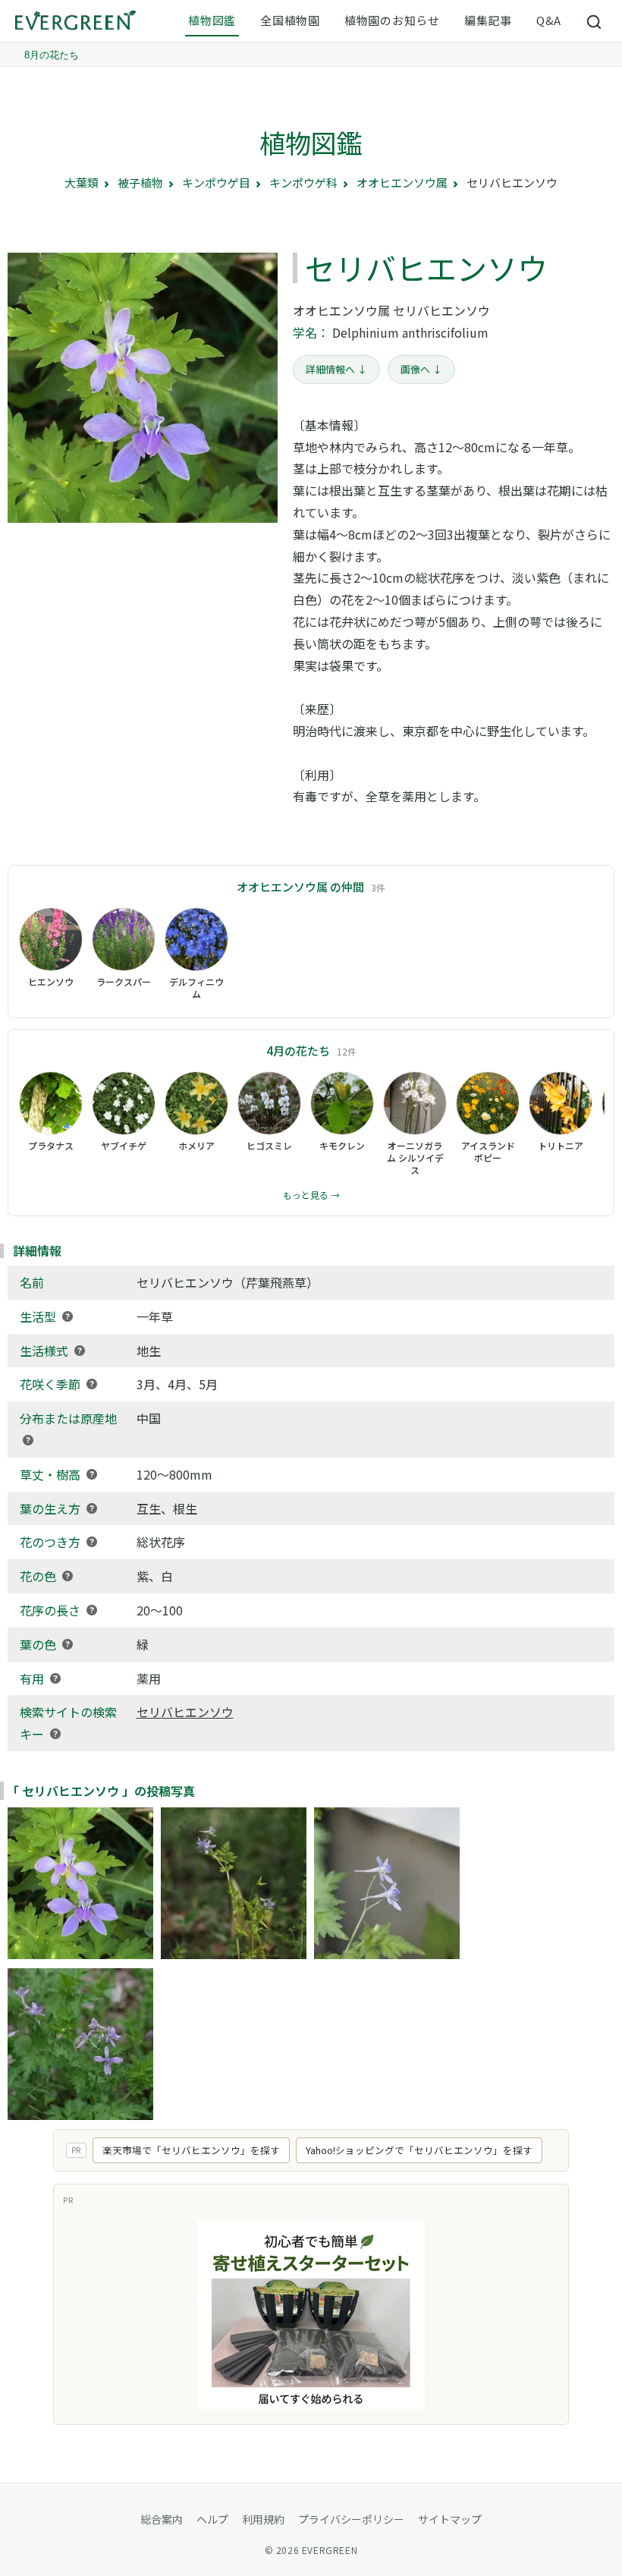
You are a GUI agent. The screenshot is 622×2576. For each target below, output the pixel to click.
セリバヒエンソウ (185, 1712)
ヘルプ (212, 2519)
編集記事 (488, 20)
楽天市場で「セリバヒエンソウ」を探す (191, 2150)
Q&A (549, 20)
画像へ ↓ (421, 369)
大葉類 (82, 182)
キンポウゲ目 (216, 182)
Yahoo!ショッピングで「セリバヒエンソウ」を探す (419, 2150)
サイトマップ (450, 2519)
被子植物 (140, 182)
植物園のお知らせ (392, 20)
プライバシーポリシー (351, 2519)
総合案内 (162, 2519)
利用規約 (263, 2519)
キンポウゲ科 (303, 182)
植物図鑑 (212, 20)
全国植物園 (290, 20)
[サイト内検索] (595, 21)
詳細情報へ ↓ (336, 369)
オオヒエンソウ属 (402, 182)
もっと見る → (311, 1195)
